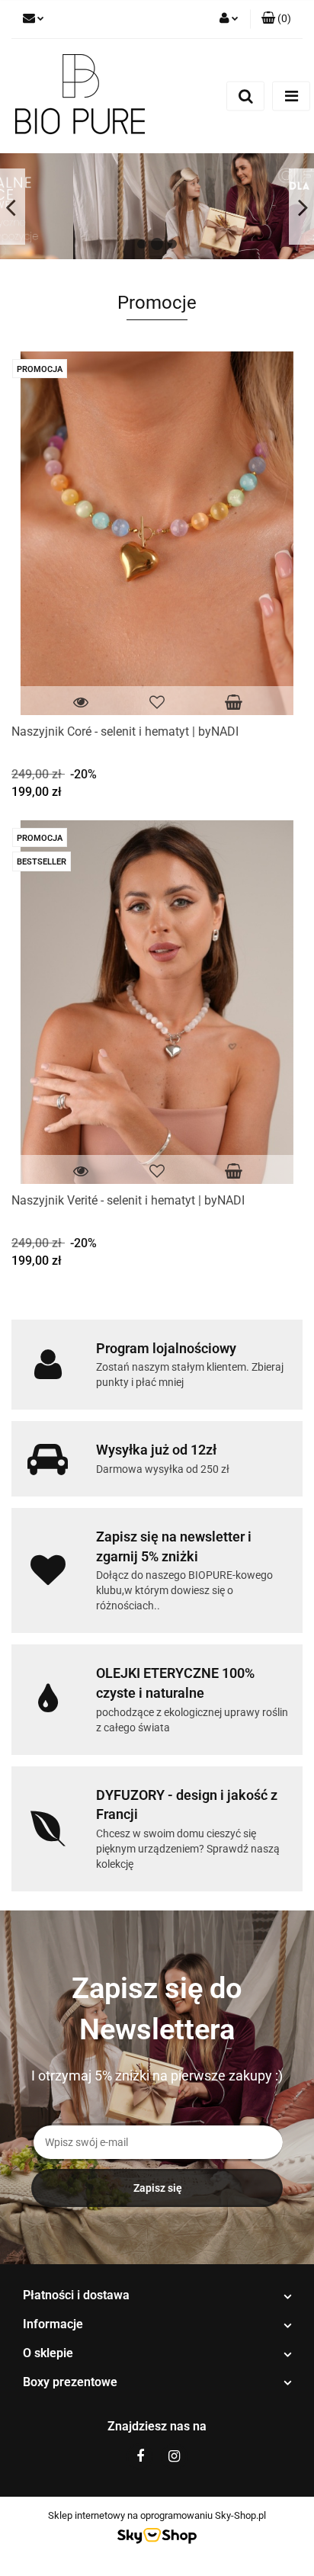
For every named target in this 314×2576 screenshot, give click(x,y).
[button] (276, 19)
